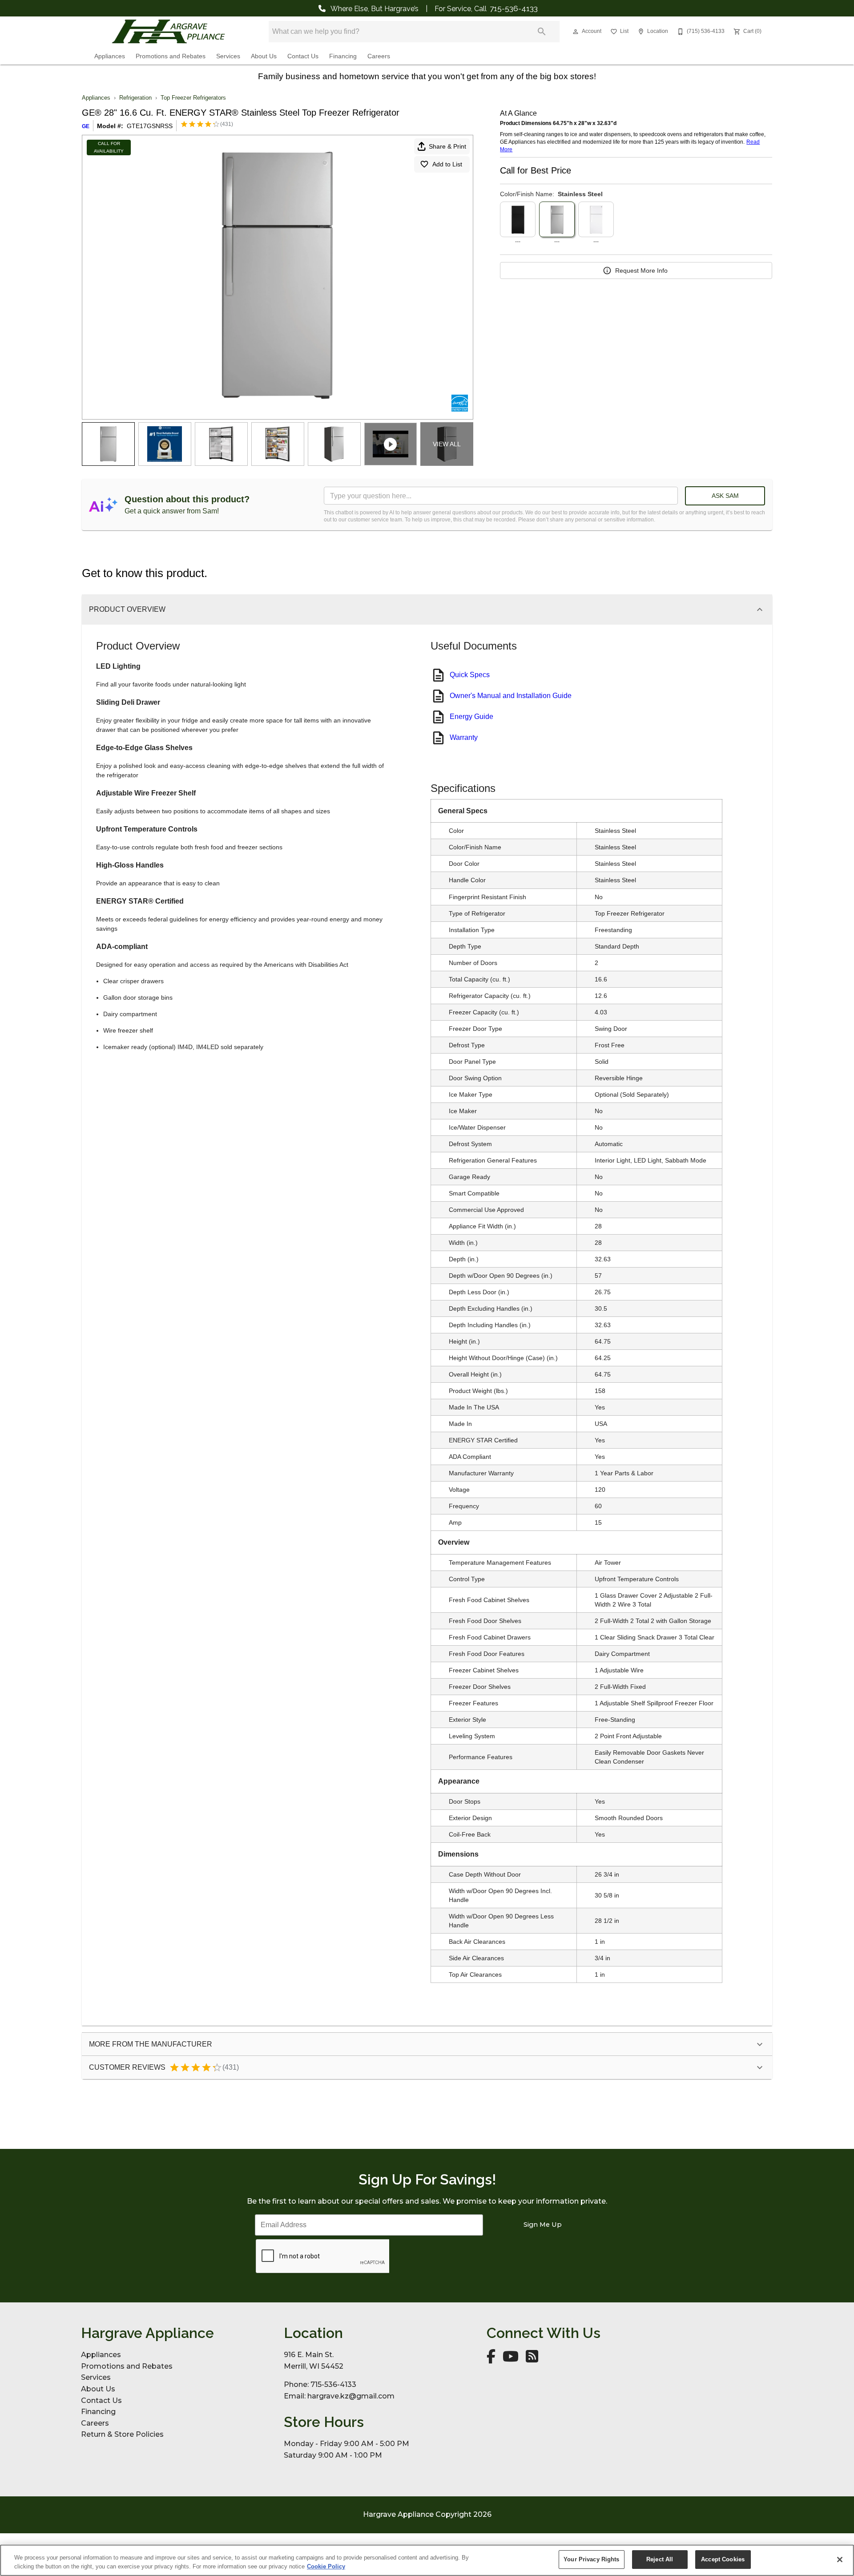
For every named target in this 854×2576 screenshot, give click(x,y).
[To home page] (168, 32)
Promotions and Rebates (171, 56)
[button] (576, 32)
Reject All (660, 2559)
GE (86, 126)
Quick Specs (470, 675)
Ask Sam (725, 496)
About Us (264, 56)
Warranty (464, 737)
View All (447, 444)
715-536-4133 (514, 8)
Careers (379, 56)
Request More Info (641, 271)
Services (228, 56)
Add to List (447, 164)
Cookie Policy (326, 2566)
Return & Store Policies (122, 2434)
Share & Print (447, 146)
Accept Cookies (723, 2559)
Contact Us (303, 56)
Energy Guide (471, 717)
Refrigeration (135, 98)
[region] (427, 2560)
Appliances (110, 56)
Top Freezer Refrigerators (193, 98)
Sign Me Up (543, 2225)
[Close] (840, 2560)
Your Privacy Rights (591, 2559)
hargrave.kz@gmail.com (351, 2396)
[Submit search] (542, 32)
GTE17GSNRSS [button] (150, 126)
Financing (343, 56)
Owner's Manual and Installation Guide (511, 696)
